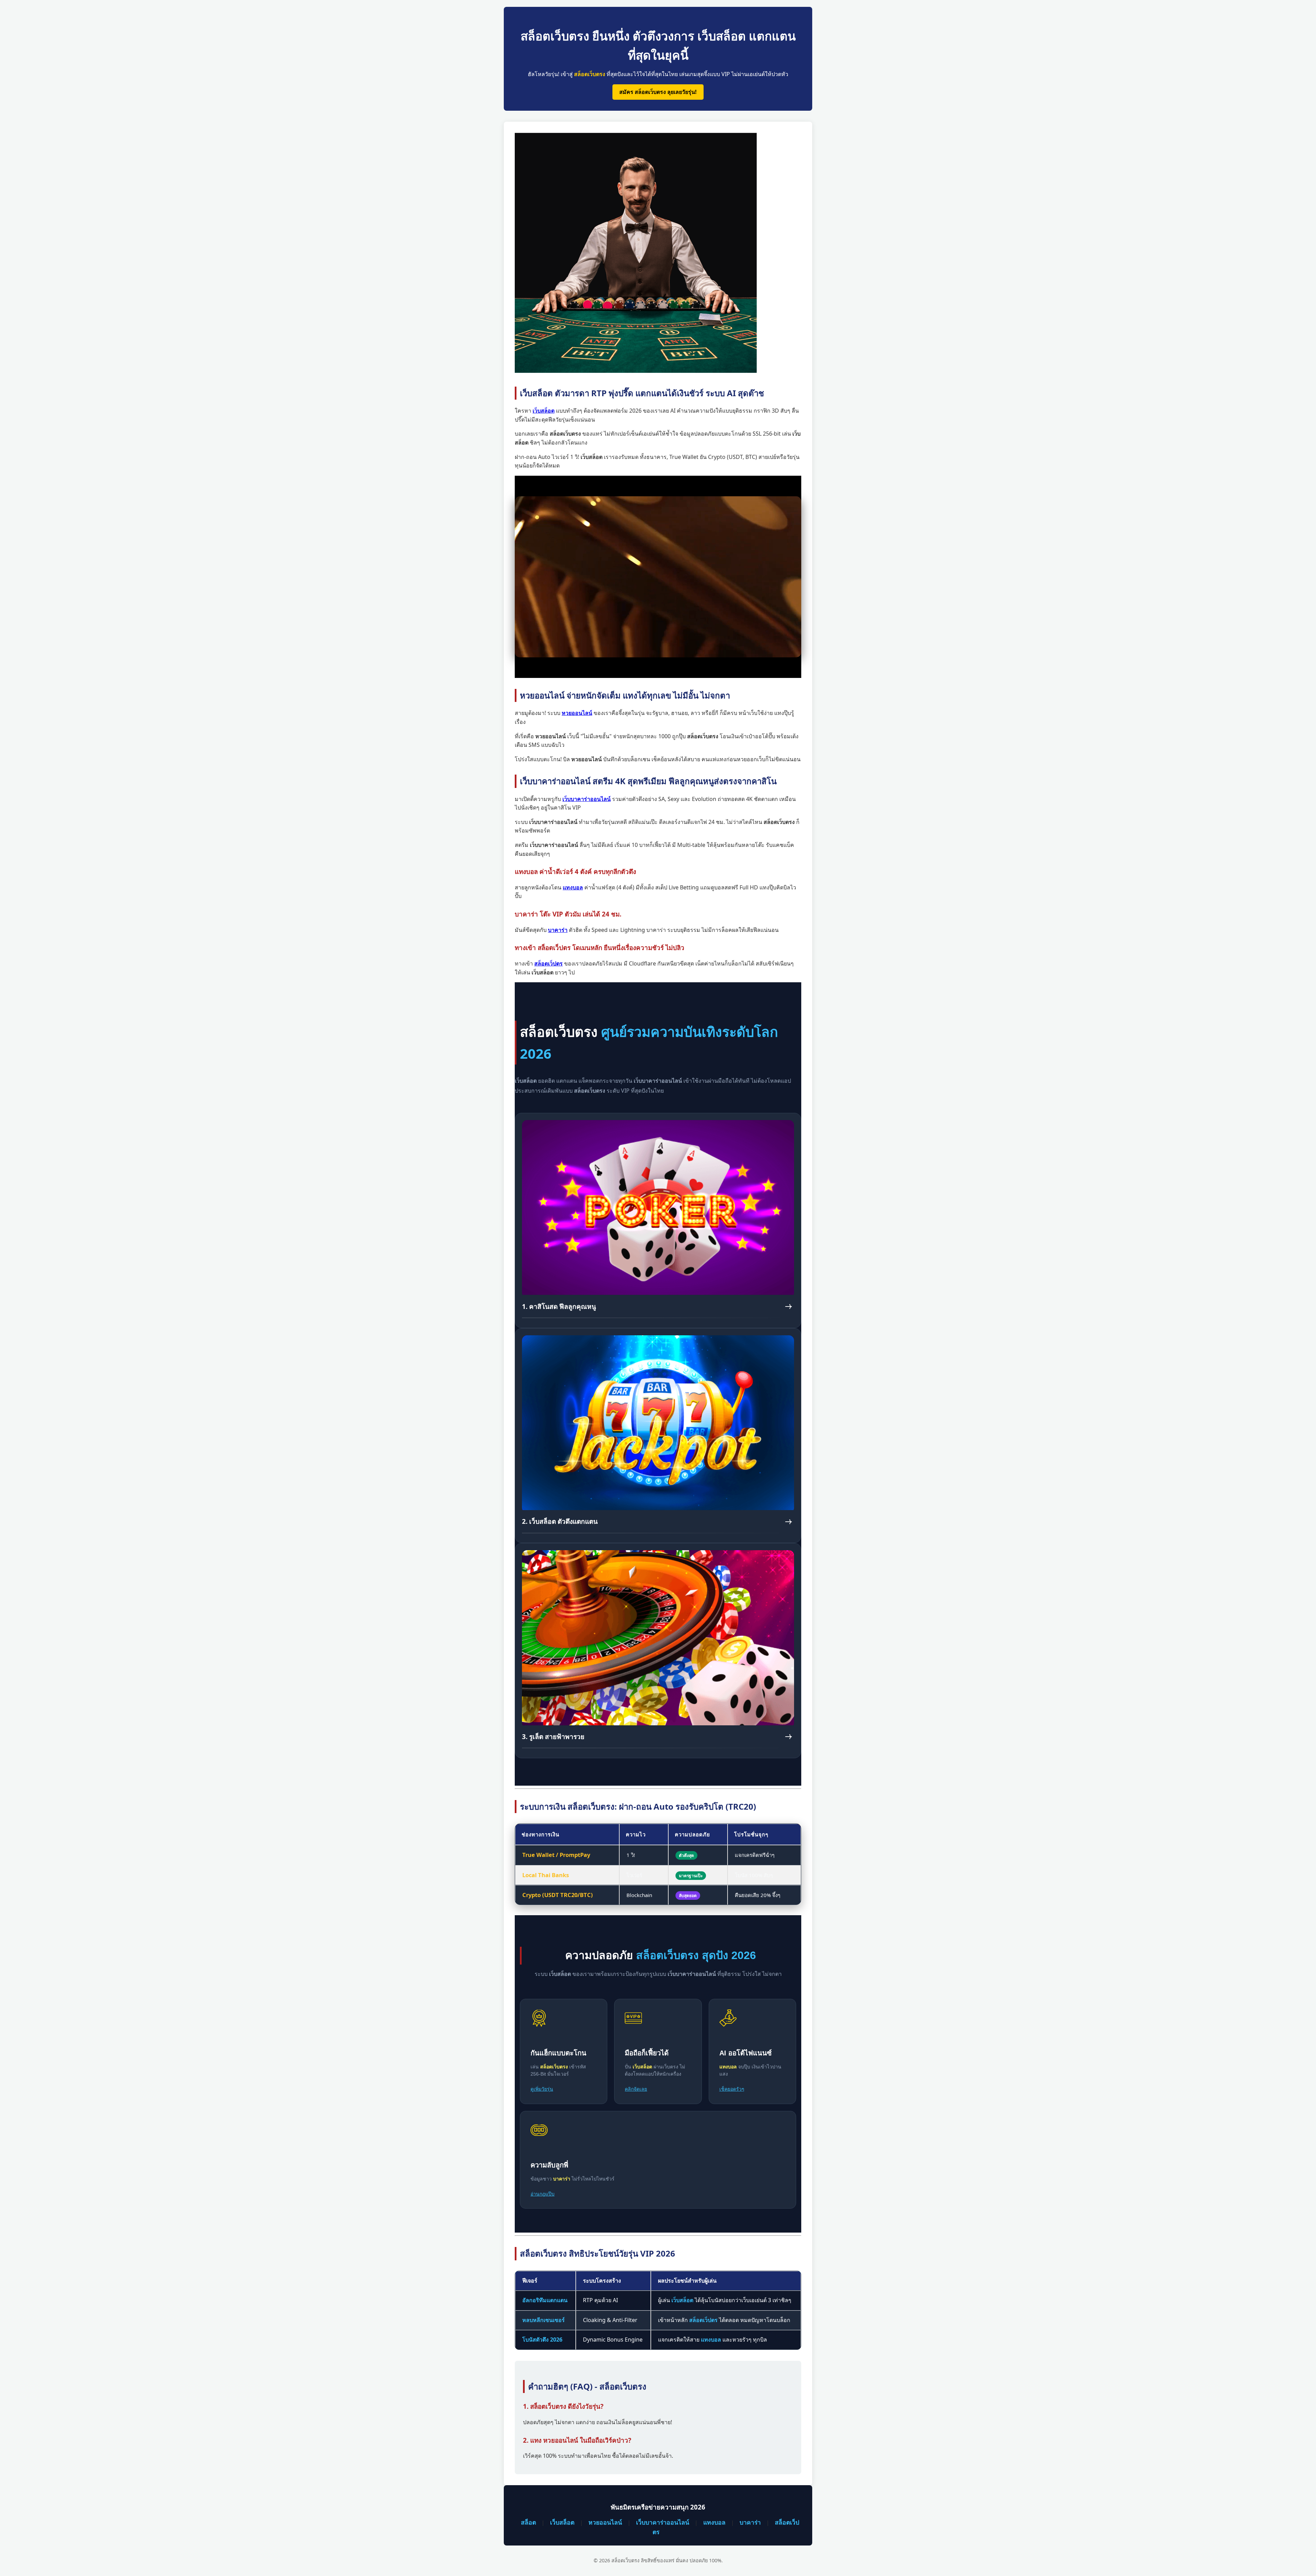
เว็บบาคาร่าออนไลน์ (663, 2522)
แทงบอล (714, 2522)
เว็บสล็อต (562, 2522)
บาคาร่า (750, 2522)
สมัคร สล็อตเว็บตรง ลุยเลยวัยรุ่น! (658, 92)
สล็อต (528, 2522)
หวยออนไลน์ (605, 2522)
